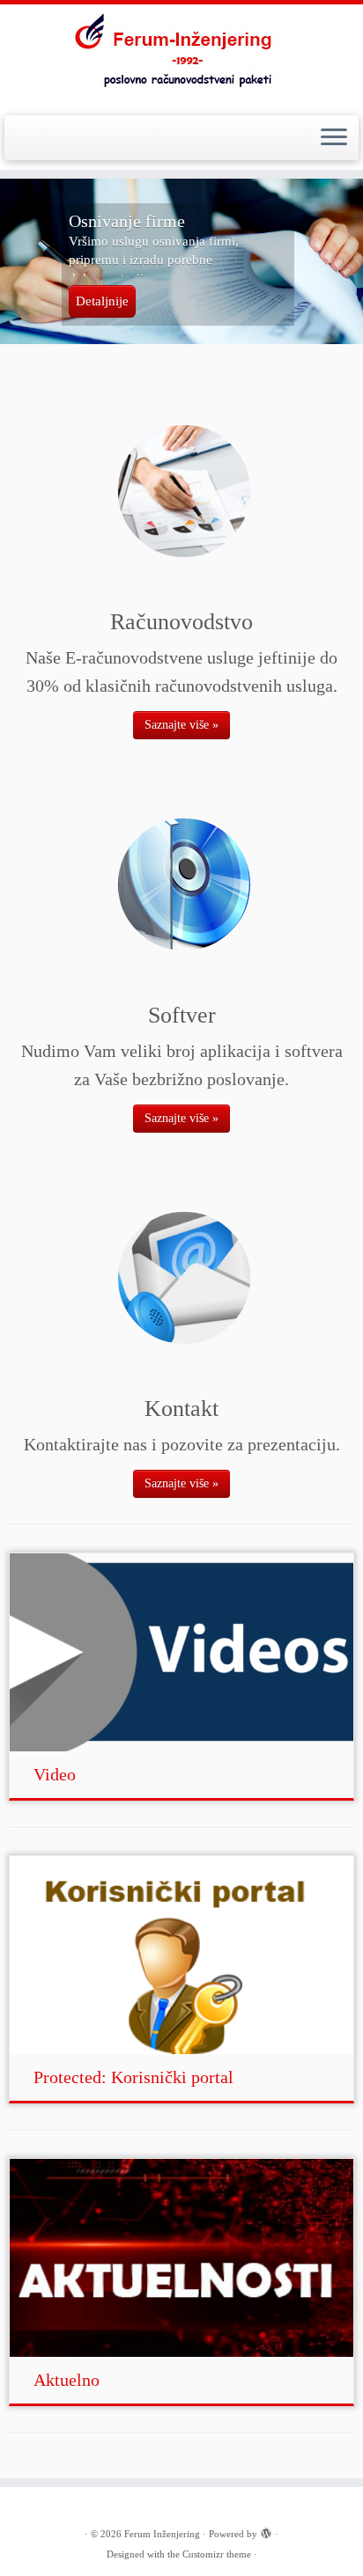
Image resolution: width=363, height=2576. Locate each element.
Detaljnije (102, 301)
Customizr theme (217, 2554)
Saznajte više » (181, 725)
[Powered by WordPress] (266, 2531)
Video (55, 1774)
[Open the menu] (334, 138)
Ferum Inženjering (162, 2534)
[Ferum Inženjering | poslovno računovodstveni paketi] (181, 58)
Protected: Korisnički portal (133, 2077)
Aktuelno (67, 2380)
